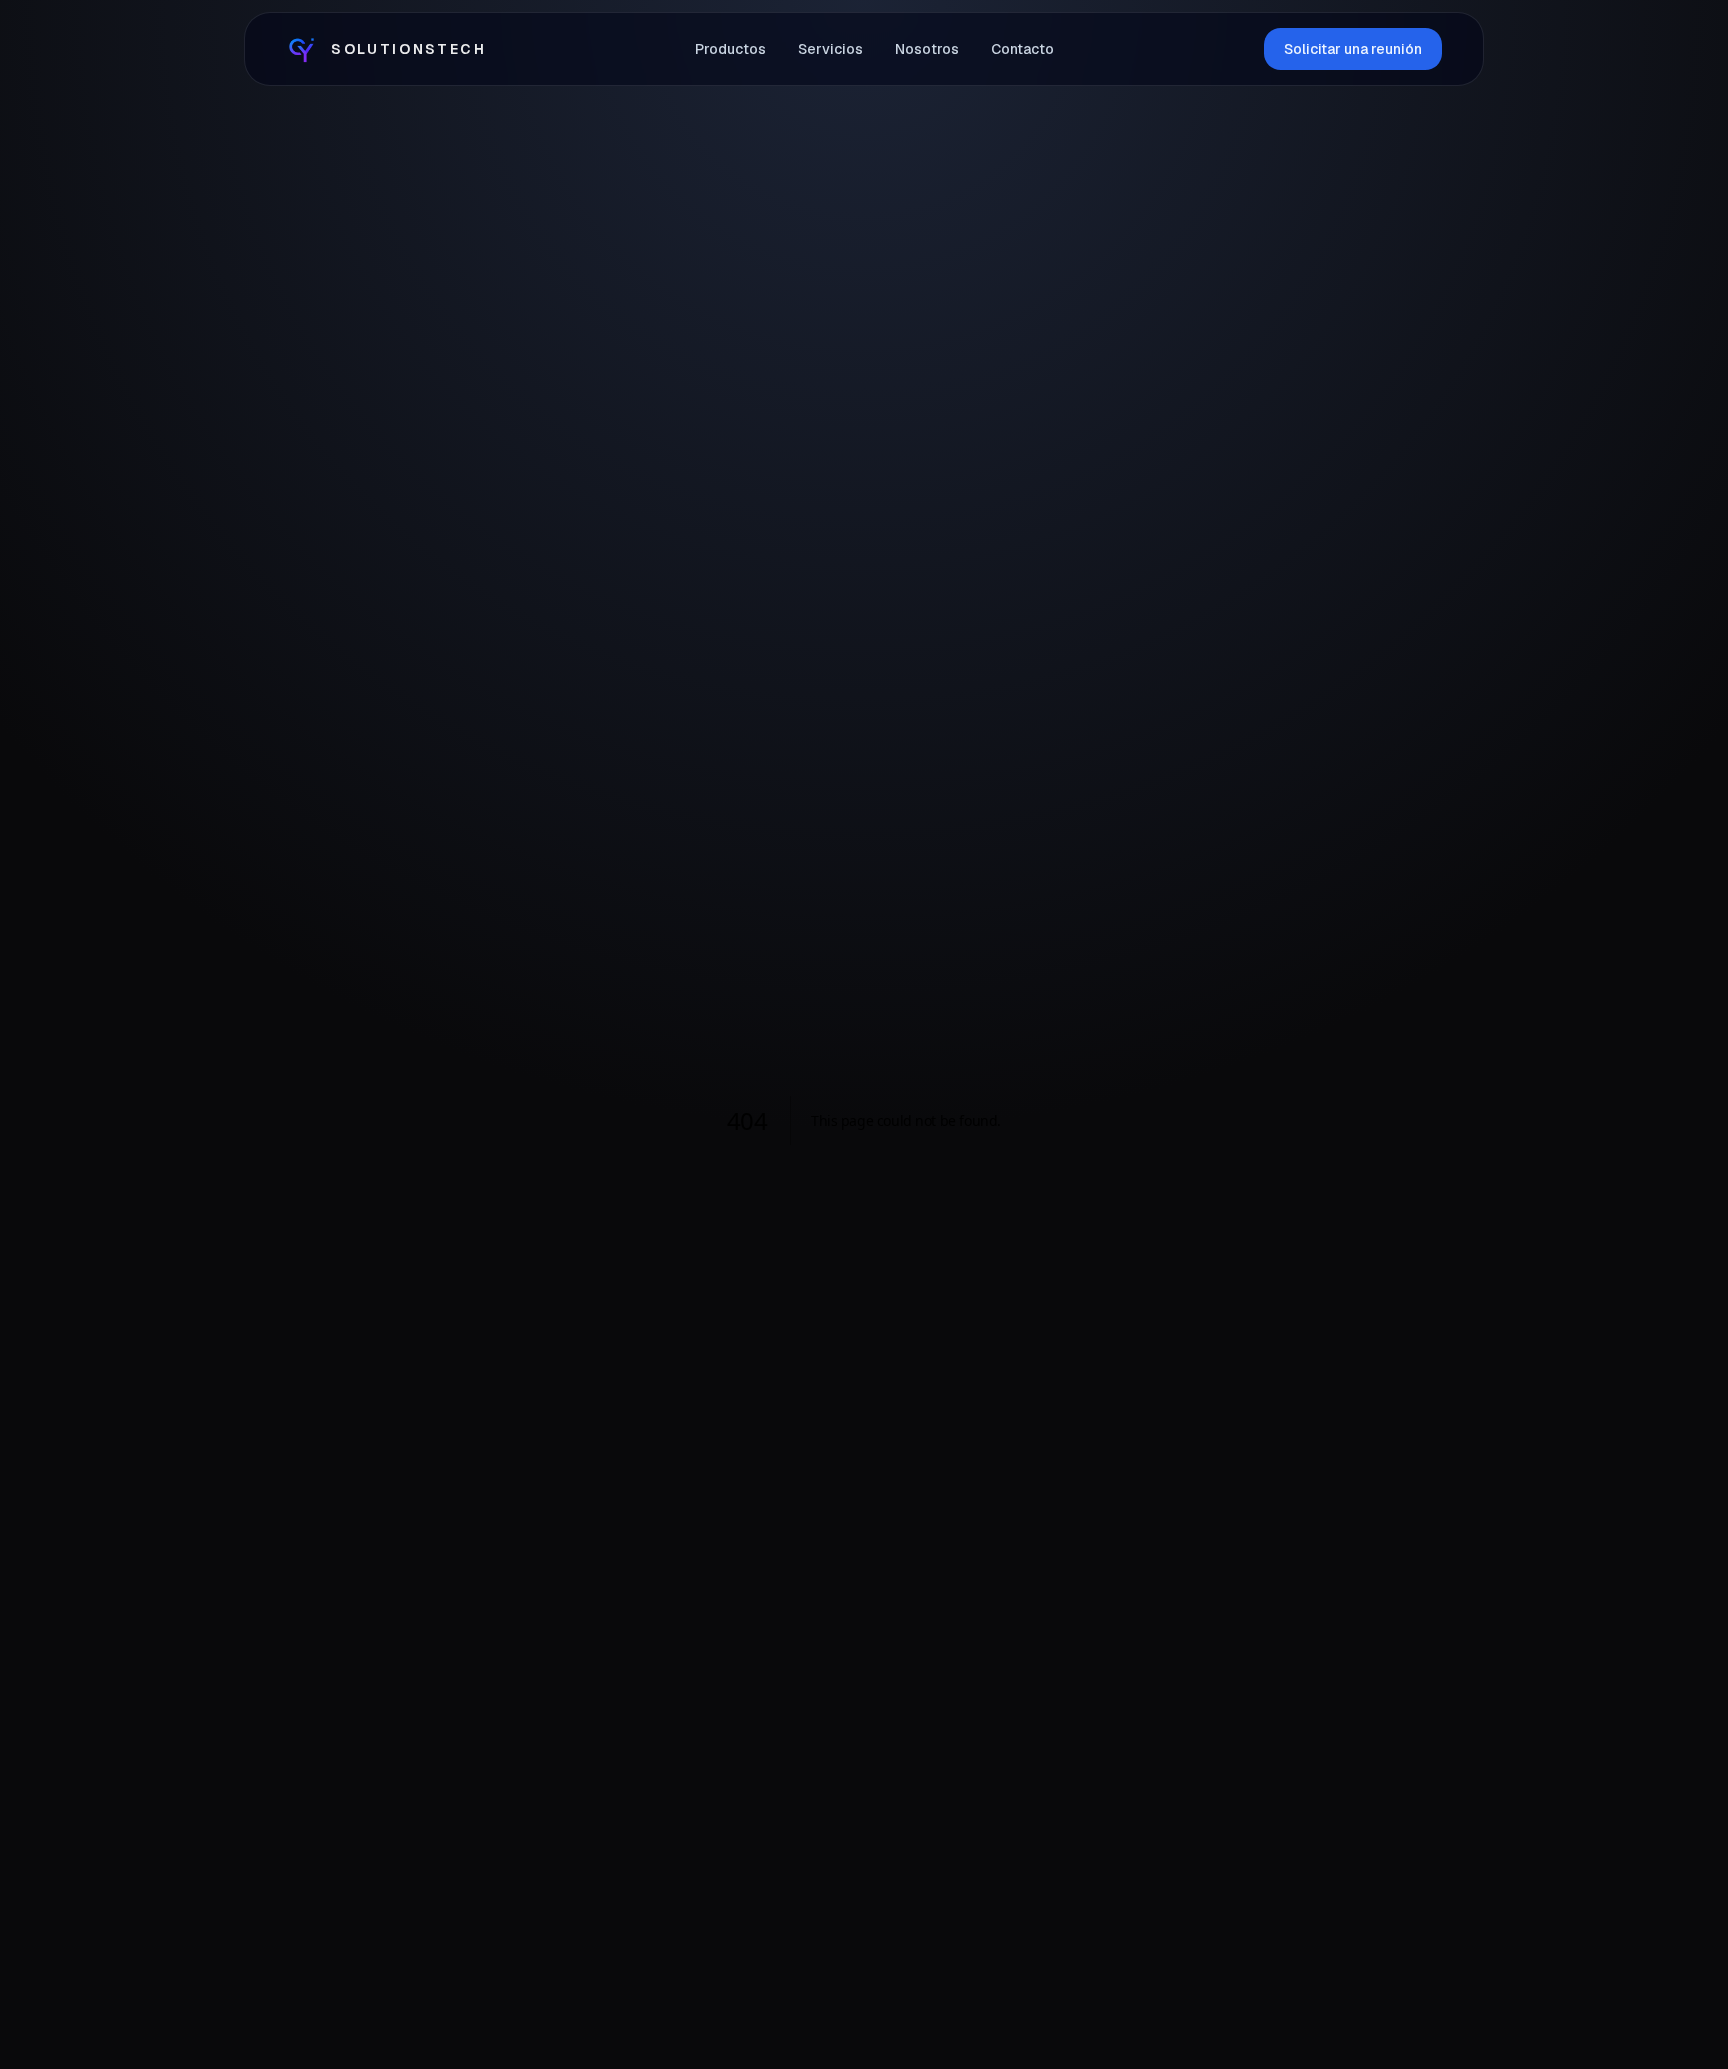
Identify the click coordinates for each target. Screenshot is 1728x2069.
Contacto (1022, 49)
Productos (730, 49)
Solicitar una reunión (1353, 49)
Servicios (830, 49)
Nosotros (927, 49)
